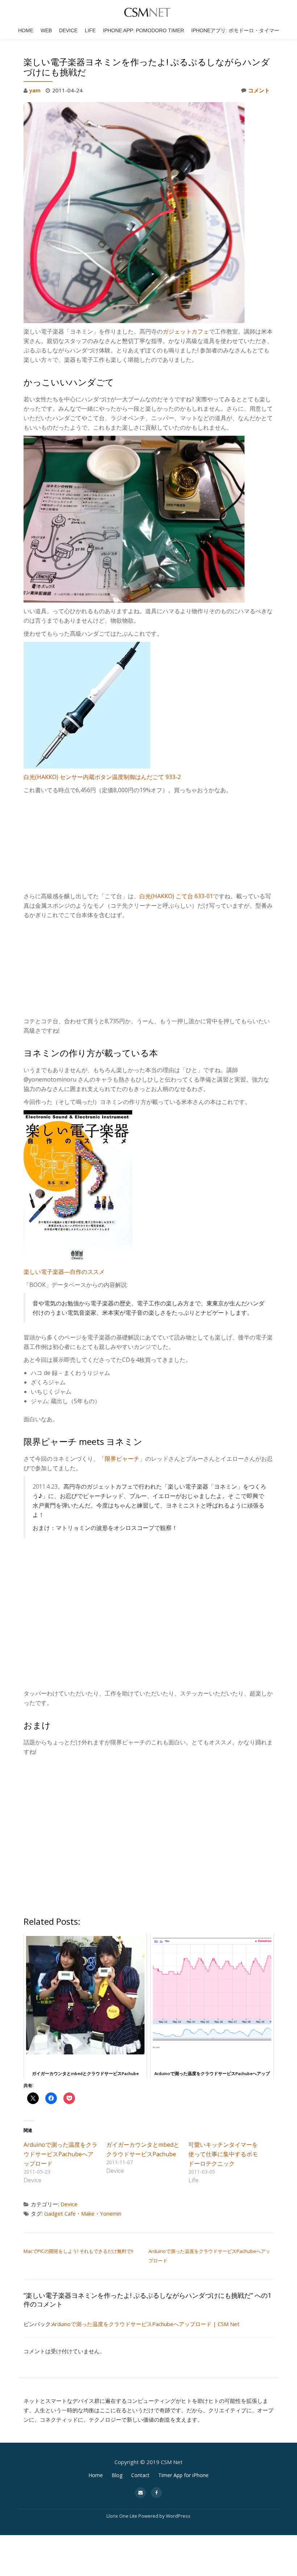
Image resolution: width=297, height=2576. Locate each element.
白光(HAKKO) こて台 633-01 (176, 896)
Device (68, 30)
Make (88, 2213)
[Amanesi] (148, 13)
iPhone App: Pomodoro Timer (143, 30)
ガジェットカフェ (186, 331)
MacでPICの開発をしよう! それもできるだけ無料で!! (78, 2251)
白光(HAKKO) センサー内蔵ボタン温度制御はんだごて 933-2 (102, 777)
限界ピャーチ (122, 1459)
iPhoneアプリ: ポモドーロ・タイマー (235, 30)
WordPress (178, 2516)
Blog (117, 2475)
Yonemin (111, 2213)
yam (35, 90)
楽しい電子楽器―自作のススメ (64, 1272)
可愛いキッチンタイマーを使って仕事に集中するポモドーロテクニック (223, 2154)
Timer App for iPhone (183, 2475)
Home (26, 30)
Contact (140, 2475)
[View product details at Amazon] (78, 1186)
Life (90, 30)
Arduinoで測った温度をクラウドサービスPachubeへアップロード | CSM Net (146, 2324)
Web (46, 30)
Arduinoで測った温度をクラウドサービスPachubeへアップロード (60, 2154)
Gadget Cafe (60, 2213)
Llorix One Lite (122, 2516)
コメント (259, 90)
